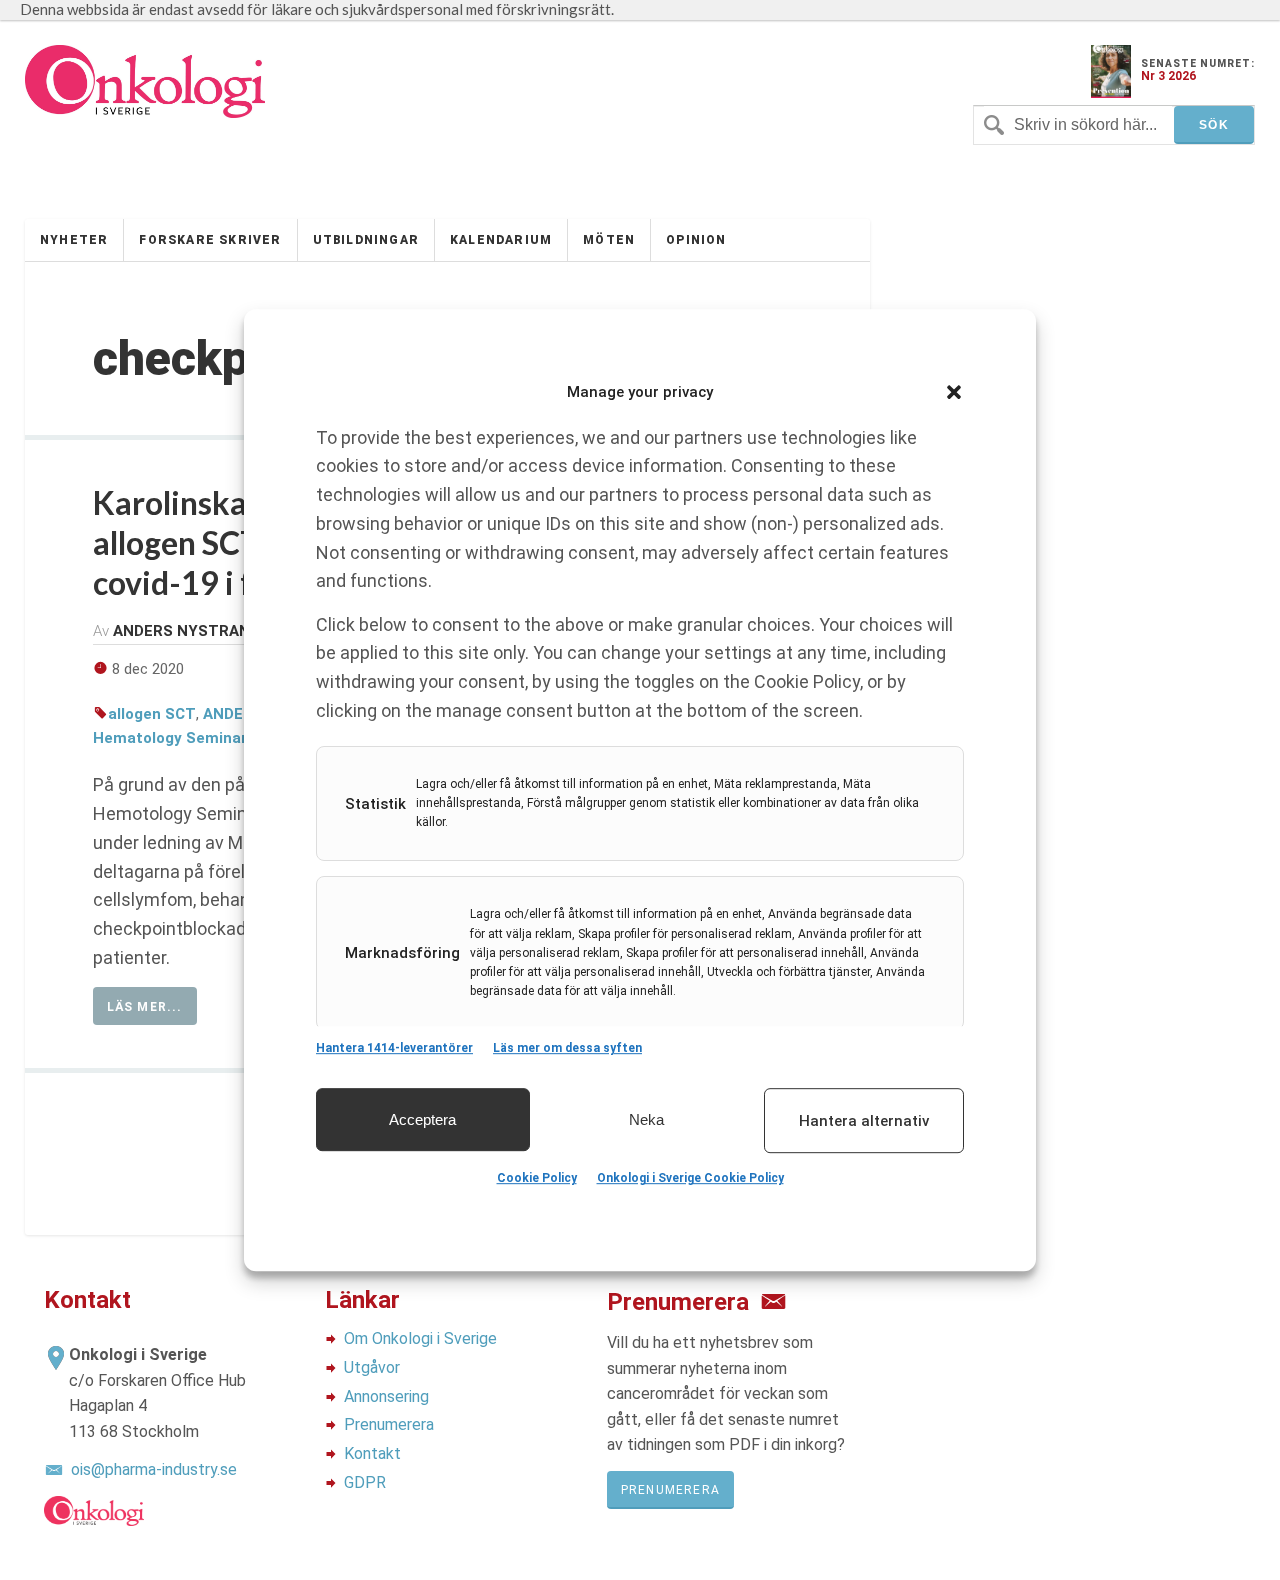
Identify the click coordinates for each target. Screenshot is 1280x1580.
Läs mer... (145, 1007)
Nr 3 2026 (1168, 76)
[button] (954, 392)
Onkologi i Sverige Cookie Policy (690, 1178)
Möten (609, 240)
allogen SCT (152, 714)
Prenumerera (389, 1424)
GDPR (365, 1482)
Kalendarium (501, 240)
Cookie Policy (537, 1178)
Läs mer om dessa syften (567, 1048)
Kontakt (372, 1453)
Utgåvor (372, 1367)
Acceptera (422, 1119)
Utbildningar (366, 240)
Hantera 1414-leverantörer (394, 1048)
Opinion (696, 240)
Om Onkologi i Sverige (420, 1338)
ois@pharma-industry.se (154, 1469)
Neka (646, 1119)
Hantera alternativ (864, 1121)
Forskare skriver (210, 240)
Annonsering (386, 1396)
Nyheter (74, 240)
